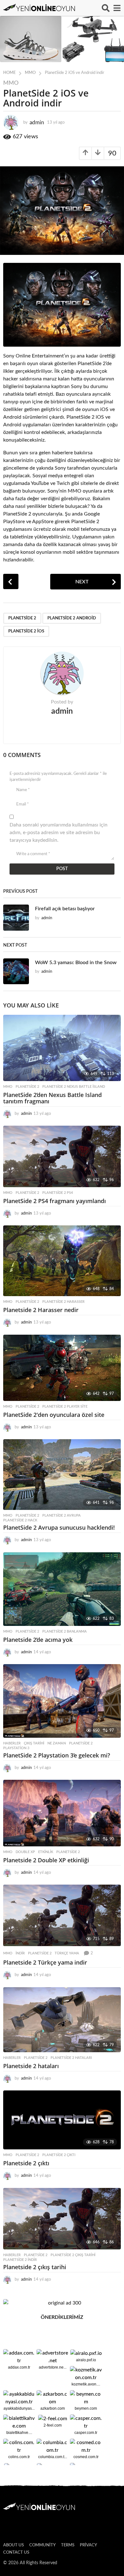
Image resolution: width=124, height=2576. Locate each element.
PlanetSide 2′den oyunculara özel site (54, 1415)
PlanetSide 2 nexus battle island (74, 1087)
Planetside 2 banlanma (65, 1631)
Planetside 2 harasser (63, 1302)
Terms (68, 2545)
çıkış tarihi (34, 1743)
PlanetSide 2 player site (65, 1407)
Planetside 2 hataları (71, 2058)
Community (42, 2545)
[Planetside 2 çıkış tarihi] (62, 2219)
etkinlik (46, 1852)
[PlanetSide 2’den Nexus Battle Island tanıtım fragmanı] (62, 1048)
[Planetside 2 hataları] (62, 2020)
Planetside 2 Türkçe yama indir (45, 1962)
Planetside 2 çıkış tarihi (73, 2255)
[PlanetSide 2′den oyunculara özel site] (62, 1368)
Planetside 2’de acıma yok (38, 1640)
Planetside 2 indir (20, 2260)
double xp (25, 1852)
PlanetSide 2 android (72, 618)
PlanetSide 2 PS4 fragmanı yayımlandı (55, 1201)
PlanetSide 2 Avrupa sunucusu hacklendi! (59, 1527)
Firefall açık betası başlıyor (65, 909)
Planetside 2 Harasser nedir (41, 1310)
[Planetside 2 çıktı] (62, 2120)
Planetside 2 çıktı (59, 2155)
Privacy (88, 2545)
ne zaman (57, 1743)
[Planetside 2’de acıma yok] (62, 1589)
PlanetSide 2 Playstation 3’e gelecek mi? (57, 1755)
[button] (106, 8)
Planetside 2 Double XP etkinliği (46, 1860)
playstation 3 (16, 1748)
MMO (11, 83)
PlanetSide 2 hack (20, 1520)
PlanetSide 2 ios (26, 631)
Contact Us (16, 2553)
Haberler (12, 1743)
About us (14, 2545)
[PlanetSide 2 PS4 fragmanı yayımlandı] (62, 1156)
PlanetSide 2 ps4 (58, 1193)
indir (20, 1953)
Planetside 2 (22, 618)
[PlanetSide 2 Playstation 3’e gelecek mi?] (62, 1701)
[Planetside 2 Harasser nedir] (62, 1261)
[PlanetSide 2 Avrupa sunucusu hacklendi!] (62, 1475)
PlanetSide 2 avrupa (62, 1515)
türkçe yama (67, 1953)
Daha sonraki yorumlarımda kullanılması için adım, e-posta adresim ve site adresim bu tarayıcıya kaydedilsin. (59, 833)
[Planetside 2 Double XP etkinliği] (62, 1813)
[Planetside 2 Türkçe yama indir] (62, 1915)
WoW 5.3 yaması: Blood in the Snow (76, 963)
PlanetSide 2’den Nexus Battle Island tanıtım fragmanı (52, 1098)
